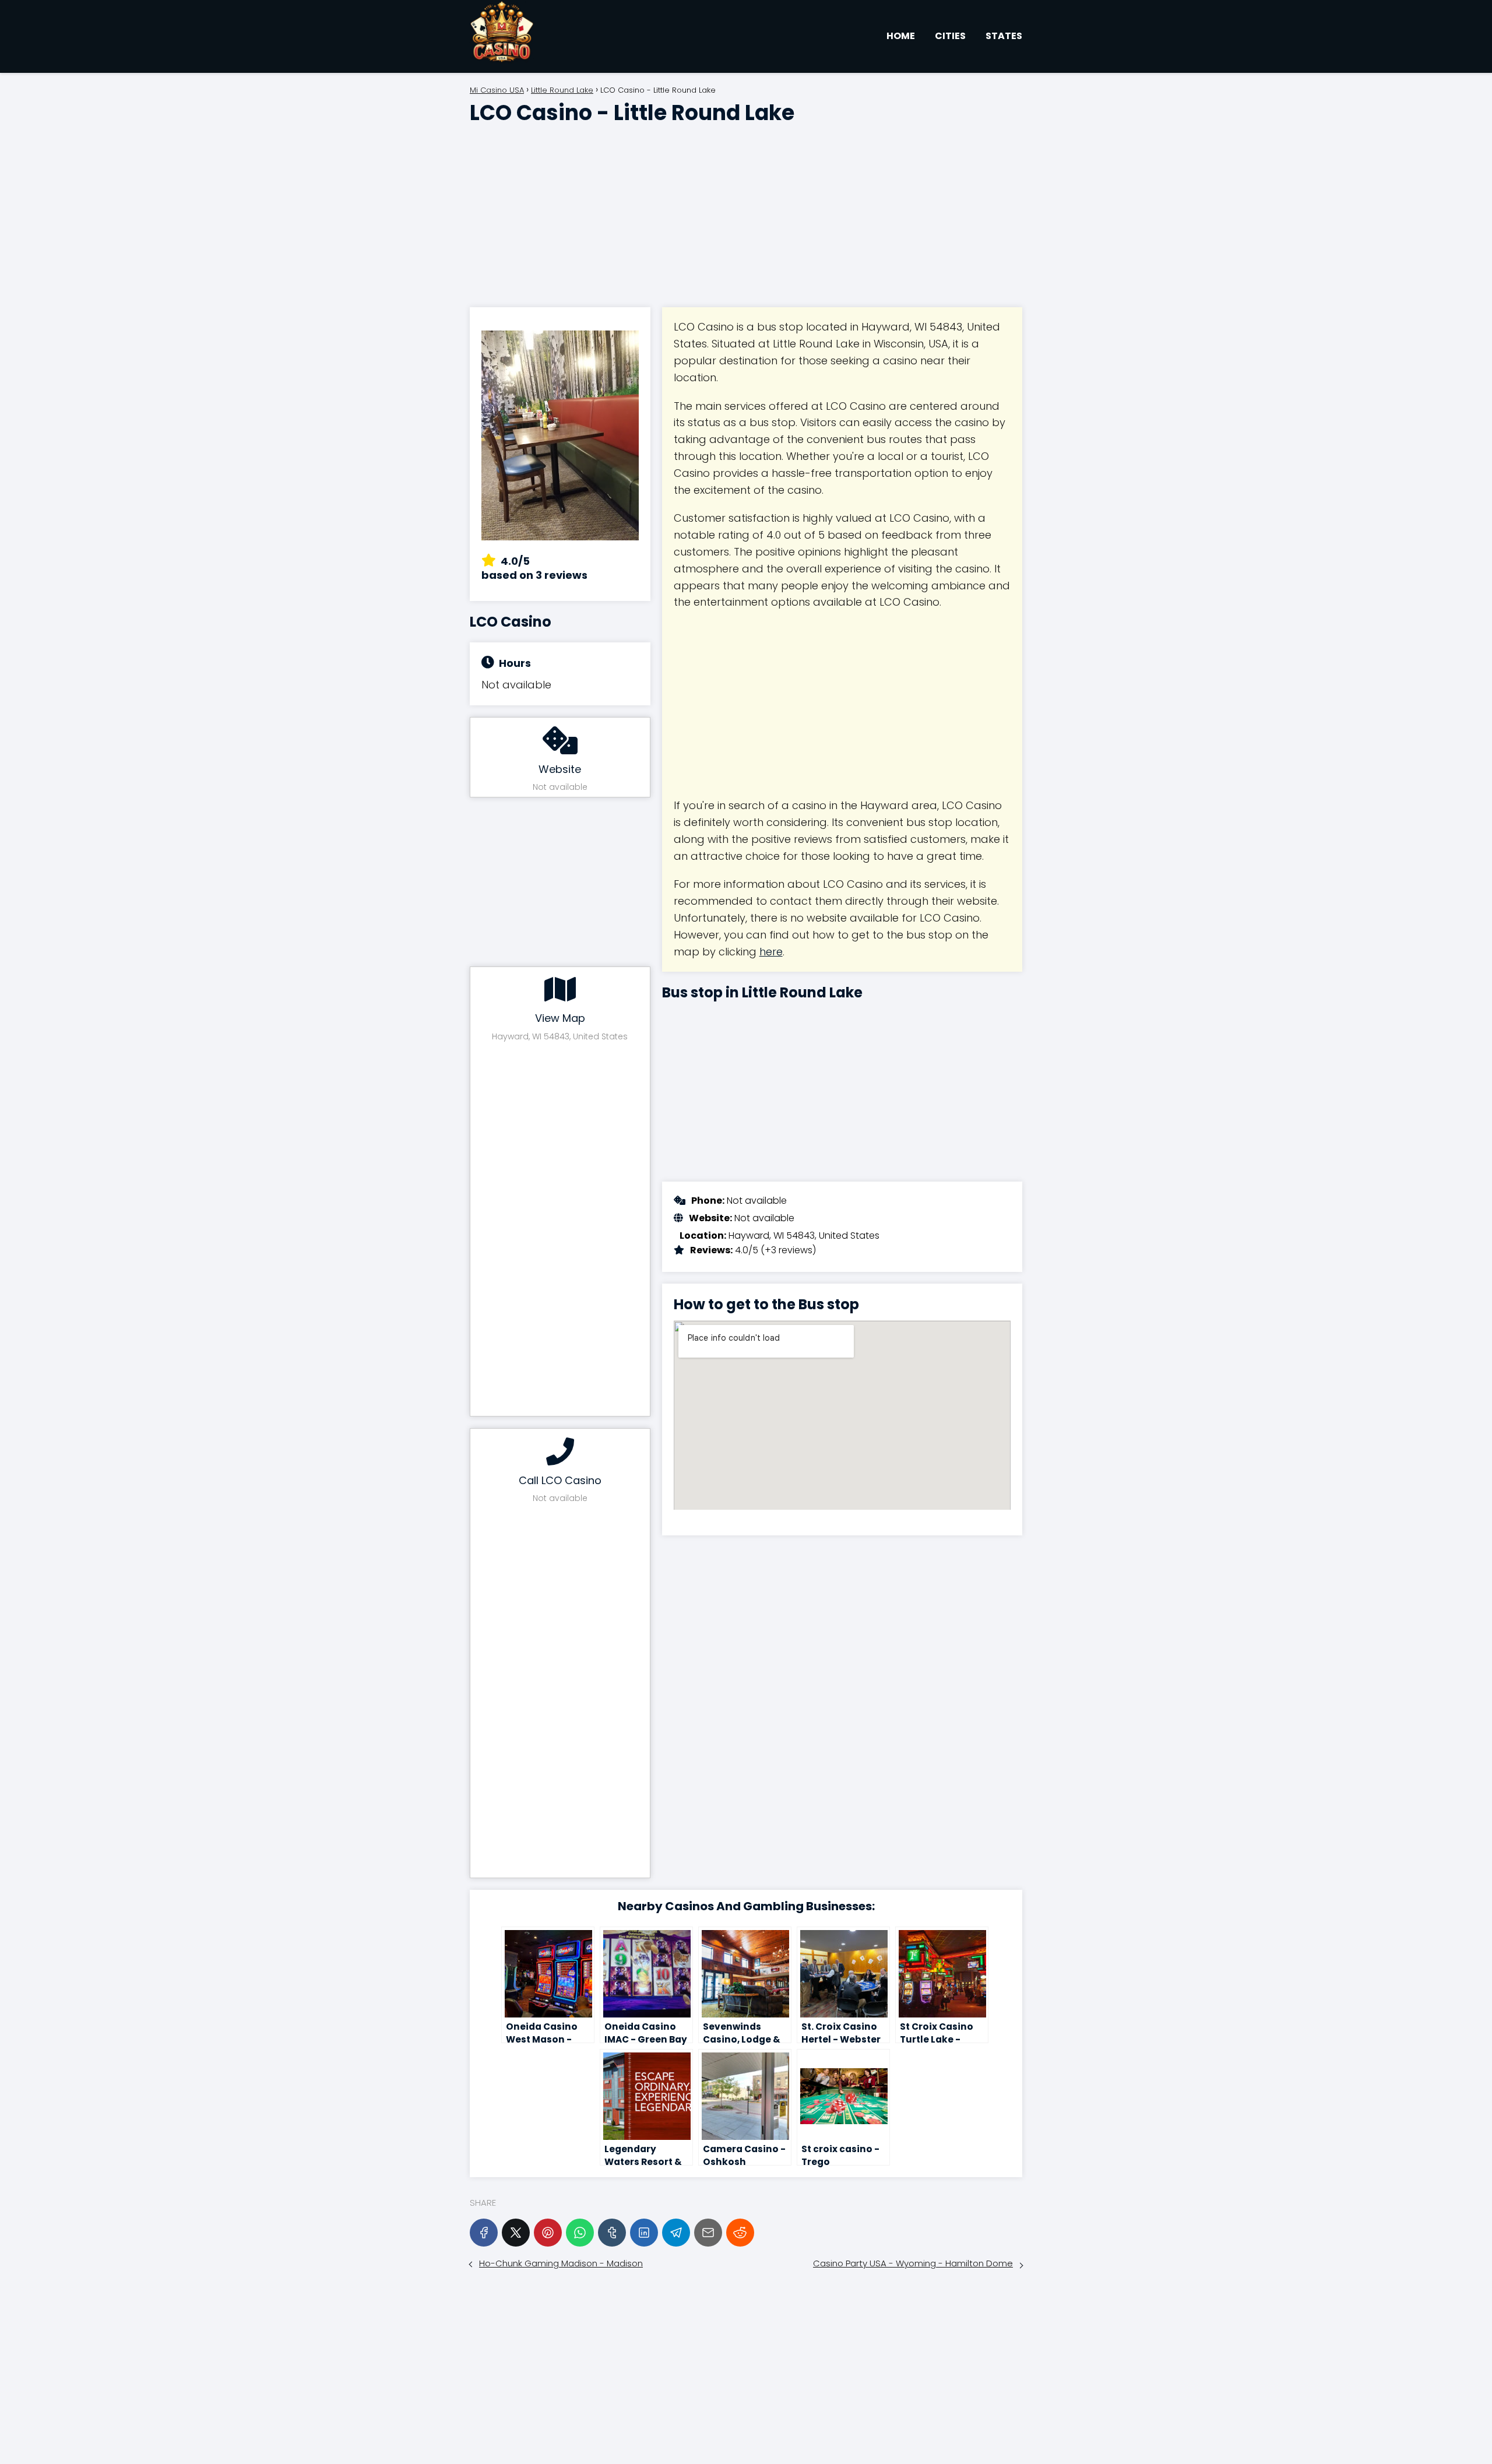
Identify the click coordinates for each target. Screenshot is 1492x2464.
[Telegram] (676, 2233)
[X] (516, 2233)
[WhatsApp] (580, 2233)
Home (901, 36)
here (771, 952)
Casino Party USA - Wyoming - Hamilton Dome (913, 2263)
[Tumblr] (612, 2233)
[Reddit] (740, 2233)
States (1004, 36)
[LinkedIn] (644, 2233)
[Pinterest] (548, 2233)
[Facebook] (484, 2233)
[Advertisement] (746, 211)
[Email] (708, 2233)
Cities (950, 36)
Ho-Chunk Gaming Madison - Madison (561, 2263)
